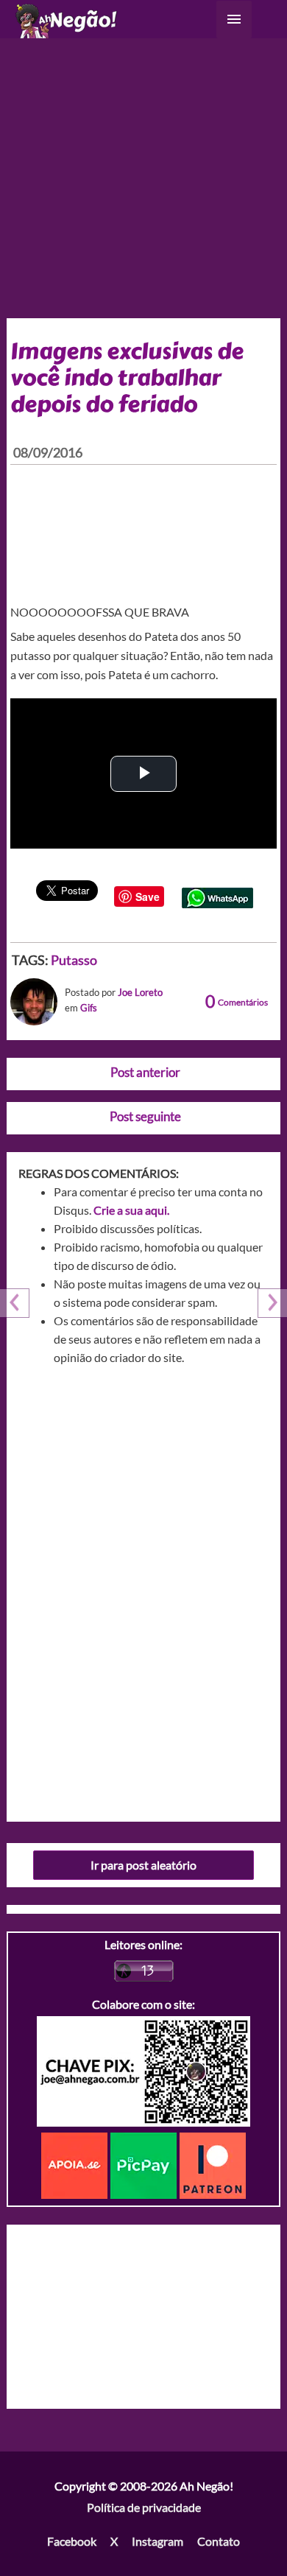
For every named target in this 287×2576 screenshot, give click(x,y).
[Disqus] (144, 1588)
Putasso (74, 960)
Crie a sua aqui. (131, 1210)
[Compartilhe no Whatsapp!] (217, 896)
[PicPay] (145, 2164)
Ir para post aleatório (143, 1865)
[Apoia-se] (76, 2164)
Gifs (89, 1008)
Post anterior (145, 1072)
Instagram (157, 2541)
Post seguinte (145, 1116)
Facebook (72, 2541)
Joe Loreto (140, 992)
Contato (219, 2541)
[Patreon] (213, 2164)
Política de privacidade (144, 2507)
